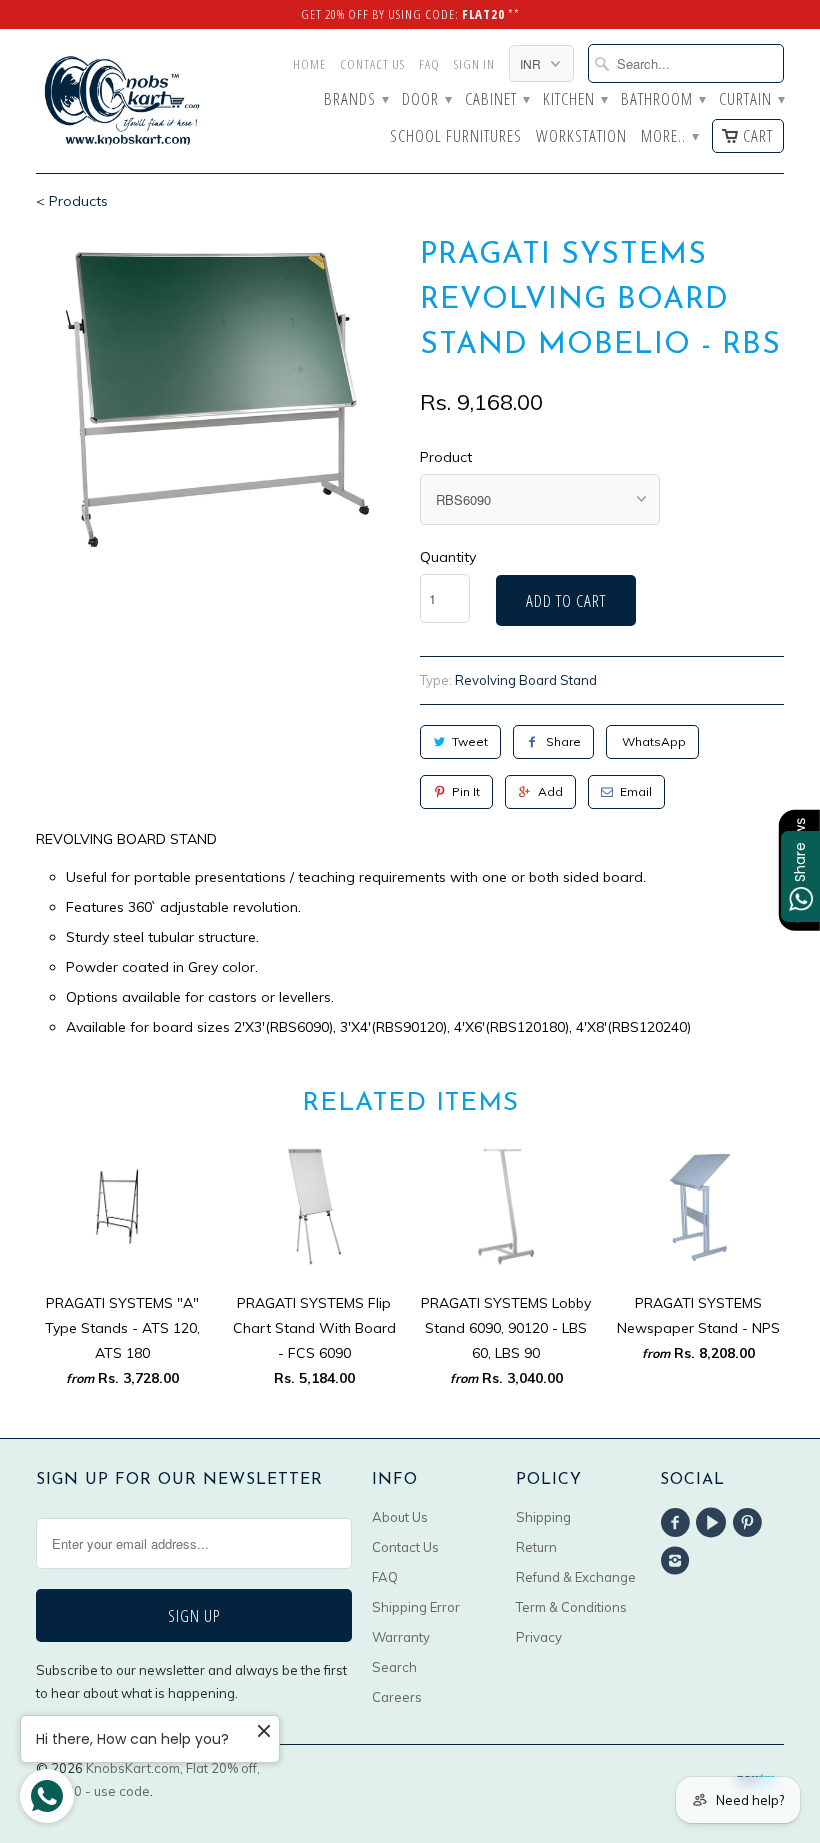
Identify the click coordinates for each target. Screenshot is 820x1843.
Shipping (543, 1517)
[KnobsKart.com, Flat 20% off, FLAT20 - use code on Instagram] (678, 1561)
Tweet (470, 741)
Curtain (751, 100)
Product (446, 457)
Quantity (448, 557)
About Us (400, 1517)
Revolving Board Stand (526, 680)
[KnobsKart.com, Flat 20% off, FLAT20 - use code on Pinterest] (751, 1523)
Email (636, 791)
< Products (72, 201)
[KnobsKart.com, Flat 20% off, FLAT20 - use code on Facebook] (678, 1523)
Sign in (474, 64)
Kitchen (575, 100)
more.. (669, 137)
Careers (397, 1697)
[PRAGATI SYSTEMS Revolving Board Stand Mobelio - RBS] (218, 401)
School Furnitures (456, 137)
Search (394, 1667)
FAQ (429, 64)
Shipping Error (416, 1607)
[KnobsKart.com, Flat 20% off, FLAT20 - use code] (122, 101)
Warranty (401, 1637)
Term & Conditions (571, 1607)
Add (550, 791)
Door (426, 100)
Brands (356, 100)
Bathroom (663, 100)
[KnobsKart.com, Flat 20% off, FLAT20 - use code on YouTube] (714, 1523)
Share (563, 741)
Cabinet (497, 100)
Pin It (466, 791)
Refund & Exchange (576, 1577)
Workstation (581, 137)
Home (309, 64)
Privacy (539, 1637)
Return (536, 1547)
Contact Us (372, 64)
